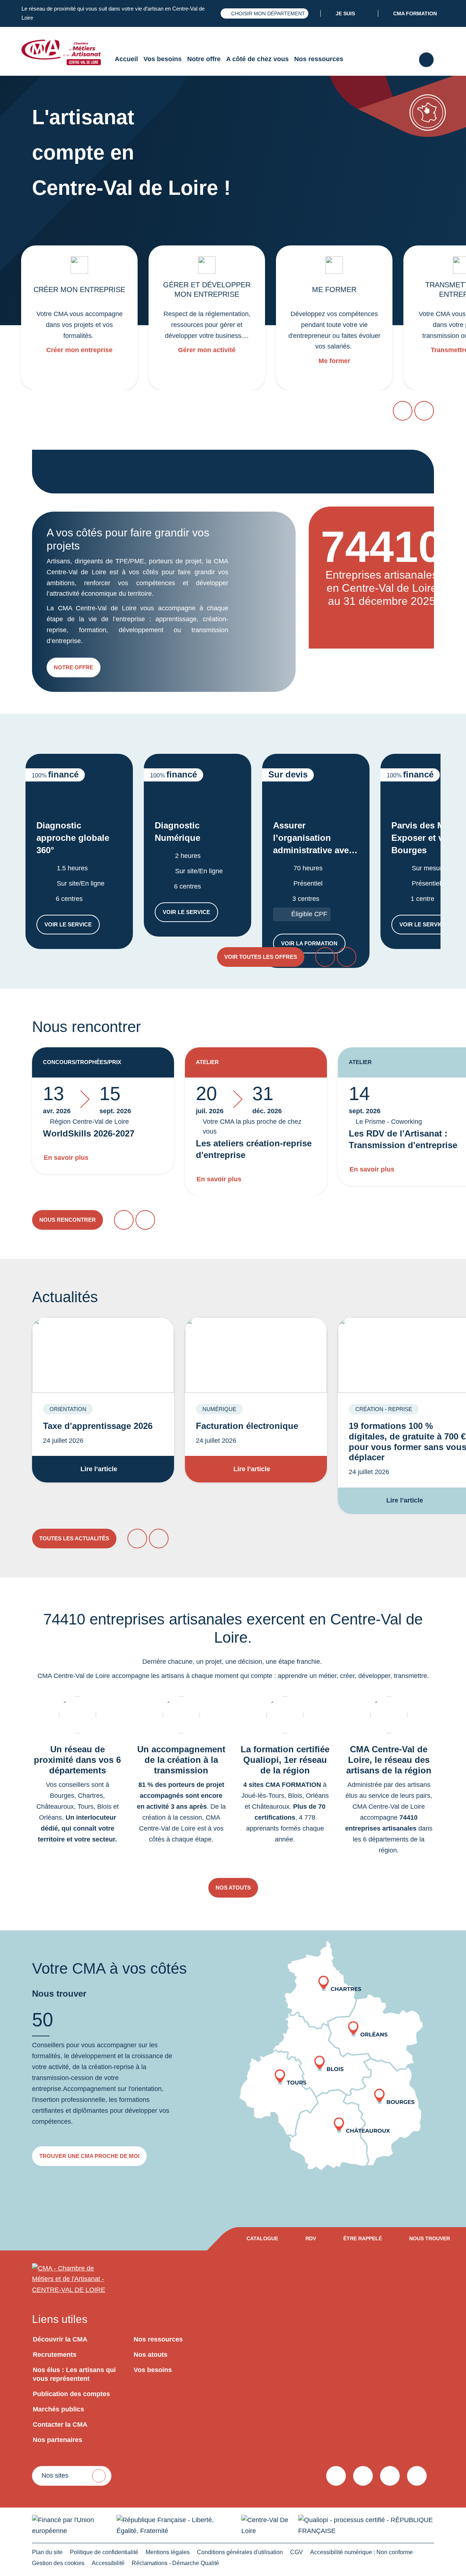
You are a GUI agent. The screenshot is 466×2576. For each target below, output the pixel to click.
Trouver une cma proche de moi (89, 2156)
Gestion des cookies (58, 2563)
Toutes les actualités (74, 1538)
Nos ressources (319, 59)
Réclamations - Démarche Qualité (175, 2563)
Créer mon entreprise (79, 350)
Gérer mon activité (207, 350)
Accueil (126, 59)
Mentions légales (168, 2552)
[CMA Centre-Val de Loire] (67, 52)
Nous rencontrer (68, 1220)
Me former (334, 361)
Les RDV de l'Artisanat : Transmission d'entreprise (403, 1139)
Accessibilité (108, 2563)
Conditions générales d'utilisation (240, 2552)
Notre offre (204, 59)
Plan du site (47, 2552)
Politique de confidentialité (104, 2552)
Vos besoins (163, 59)
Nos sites (55, 2475)
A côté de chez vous (257, 59)
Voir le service (72, 926)
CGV (297, 2552)
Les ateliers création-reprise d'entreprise (254, 1149)
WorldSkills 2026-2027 (89, 1133)
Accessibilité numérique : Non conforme (362, 2552)
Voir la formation (313, 945)
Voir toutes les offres (261, 957)
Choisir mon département (268, 13)
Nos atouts (233, 1888)
